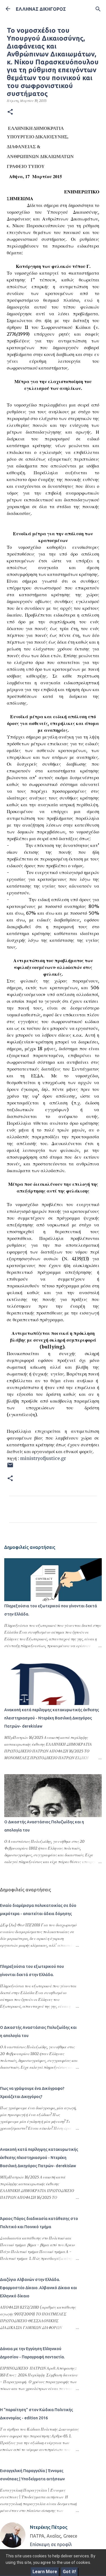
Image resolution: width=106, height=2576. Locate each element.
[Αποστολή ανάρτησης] (10, 1467)
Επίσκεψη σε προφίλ (51, 2544)
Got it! (69, 2572)
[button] (10, 112)
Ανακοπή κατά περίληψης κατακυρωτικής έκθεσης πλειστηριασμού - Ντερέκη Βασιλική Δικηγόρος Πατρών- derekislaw (52, 1718)
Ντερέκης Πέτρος (49, 2527)
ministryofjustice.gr (43, 1458)
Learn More (45, 2572)
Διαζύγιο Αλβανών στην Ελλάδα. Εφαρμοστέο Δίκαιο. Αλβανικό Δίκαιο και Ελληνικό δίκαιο (38, 2288)
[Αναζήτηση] (98, 9)
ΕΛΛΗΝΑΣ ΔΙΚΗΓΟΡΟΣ (41, 9)
